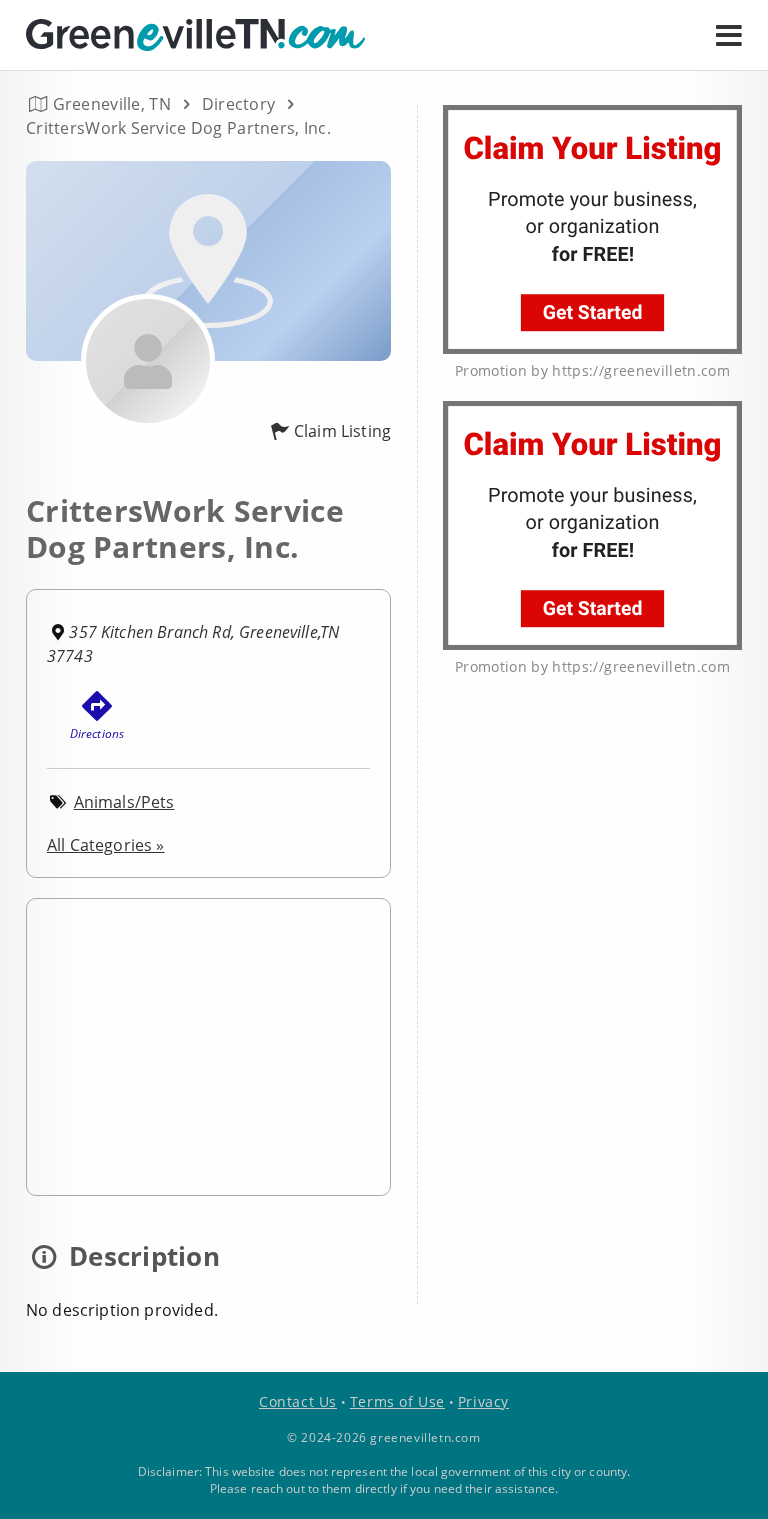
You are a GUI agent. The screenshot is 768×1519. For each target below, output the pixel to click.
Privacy (483, 1401)
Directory (239, 104)
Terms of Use (397, 1401)
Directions (97, 733)
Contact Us (298, 1401)
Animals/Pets (124, 802)
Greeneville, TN (112, 104)
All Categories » (106, 845)
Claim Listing (342, 431)
